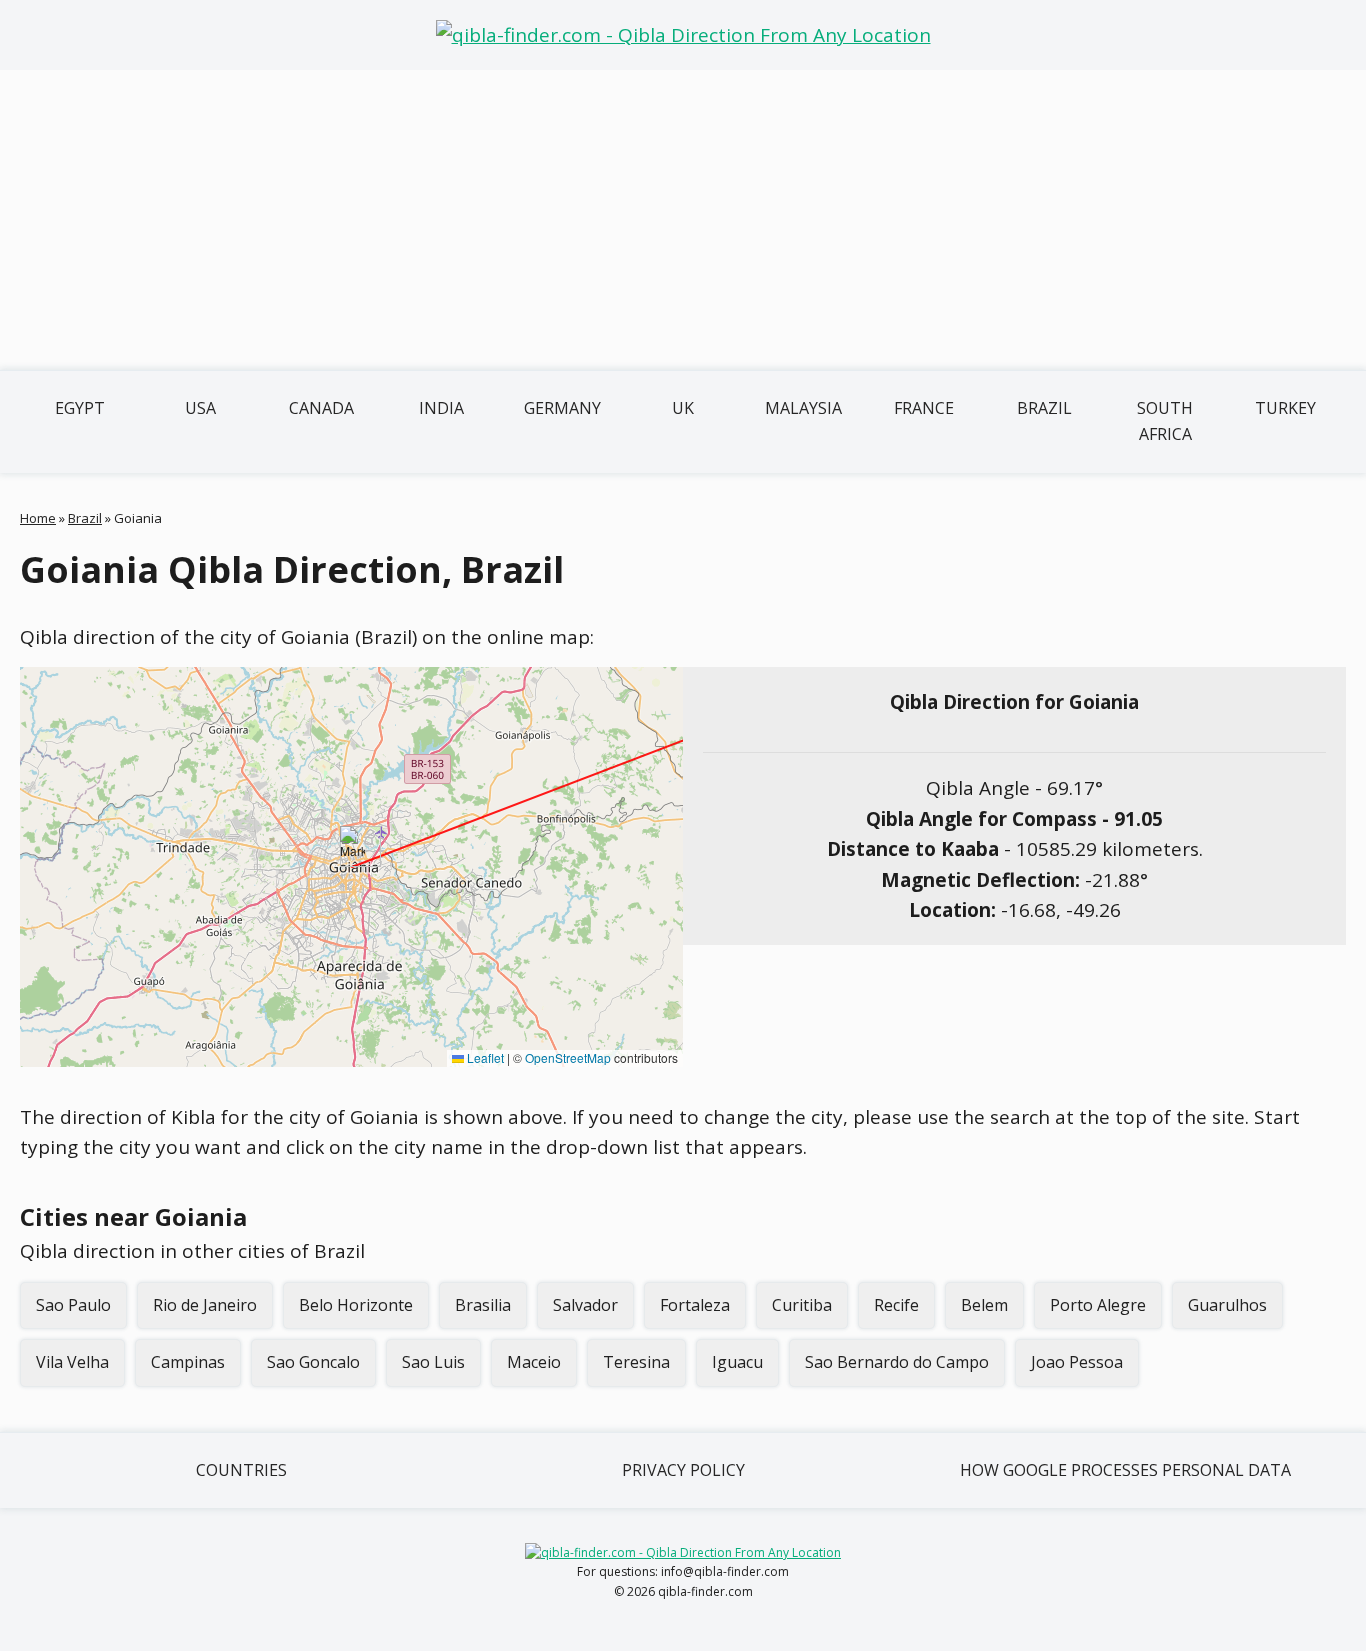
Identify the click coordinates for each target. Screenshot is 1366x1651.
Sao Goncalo (313, 1362)
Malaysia (803, 408)
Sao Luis (433, 1362)
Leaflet (484, 1057)
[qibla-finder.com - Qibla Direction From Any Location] (683, 35)
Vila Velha (72, 1362)
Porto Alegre (1098, 1305)
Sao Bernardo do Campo (897, 1362)
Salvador (585, 1305)
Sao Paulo (73, 1305)
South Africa (1165, 421)
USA (200, 408)
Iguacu (737, 1362)
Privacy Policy (683, 1470)
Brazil (1044, 408)
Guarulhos (1227, 1305)
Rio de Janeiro (205, 1305)
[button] (352, 846)
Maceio (534, 1362)
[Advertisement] (683, 220)
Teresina (636, 1362)
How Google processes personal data (1125, 1470)
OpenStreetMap (568, 1057)
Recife (896, 1305)
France (924, 408)
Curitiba (802, 1305)
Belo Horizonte (356, 1305)
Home (38, 518)
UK (683, 408)
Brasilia (483, 1305)
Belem (984, 1305)
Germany (562, 408)
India (441, 408)
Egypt (80, 408)
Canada (321, 408)
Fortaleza (695, 1305)
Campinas (188, 1362)
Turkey (1285, 408)
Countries (241, 1470)
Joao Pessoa (1077, 1362)
